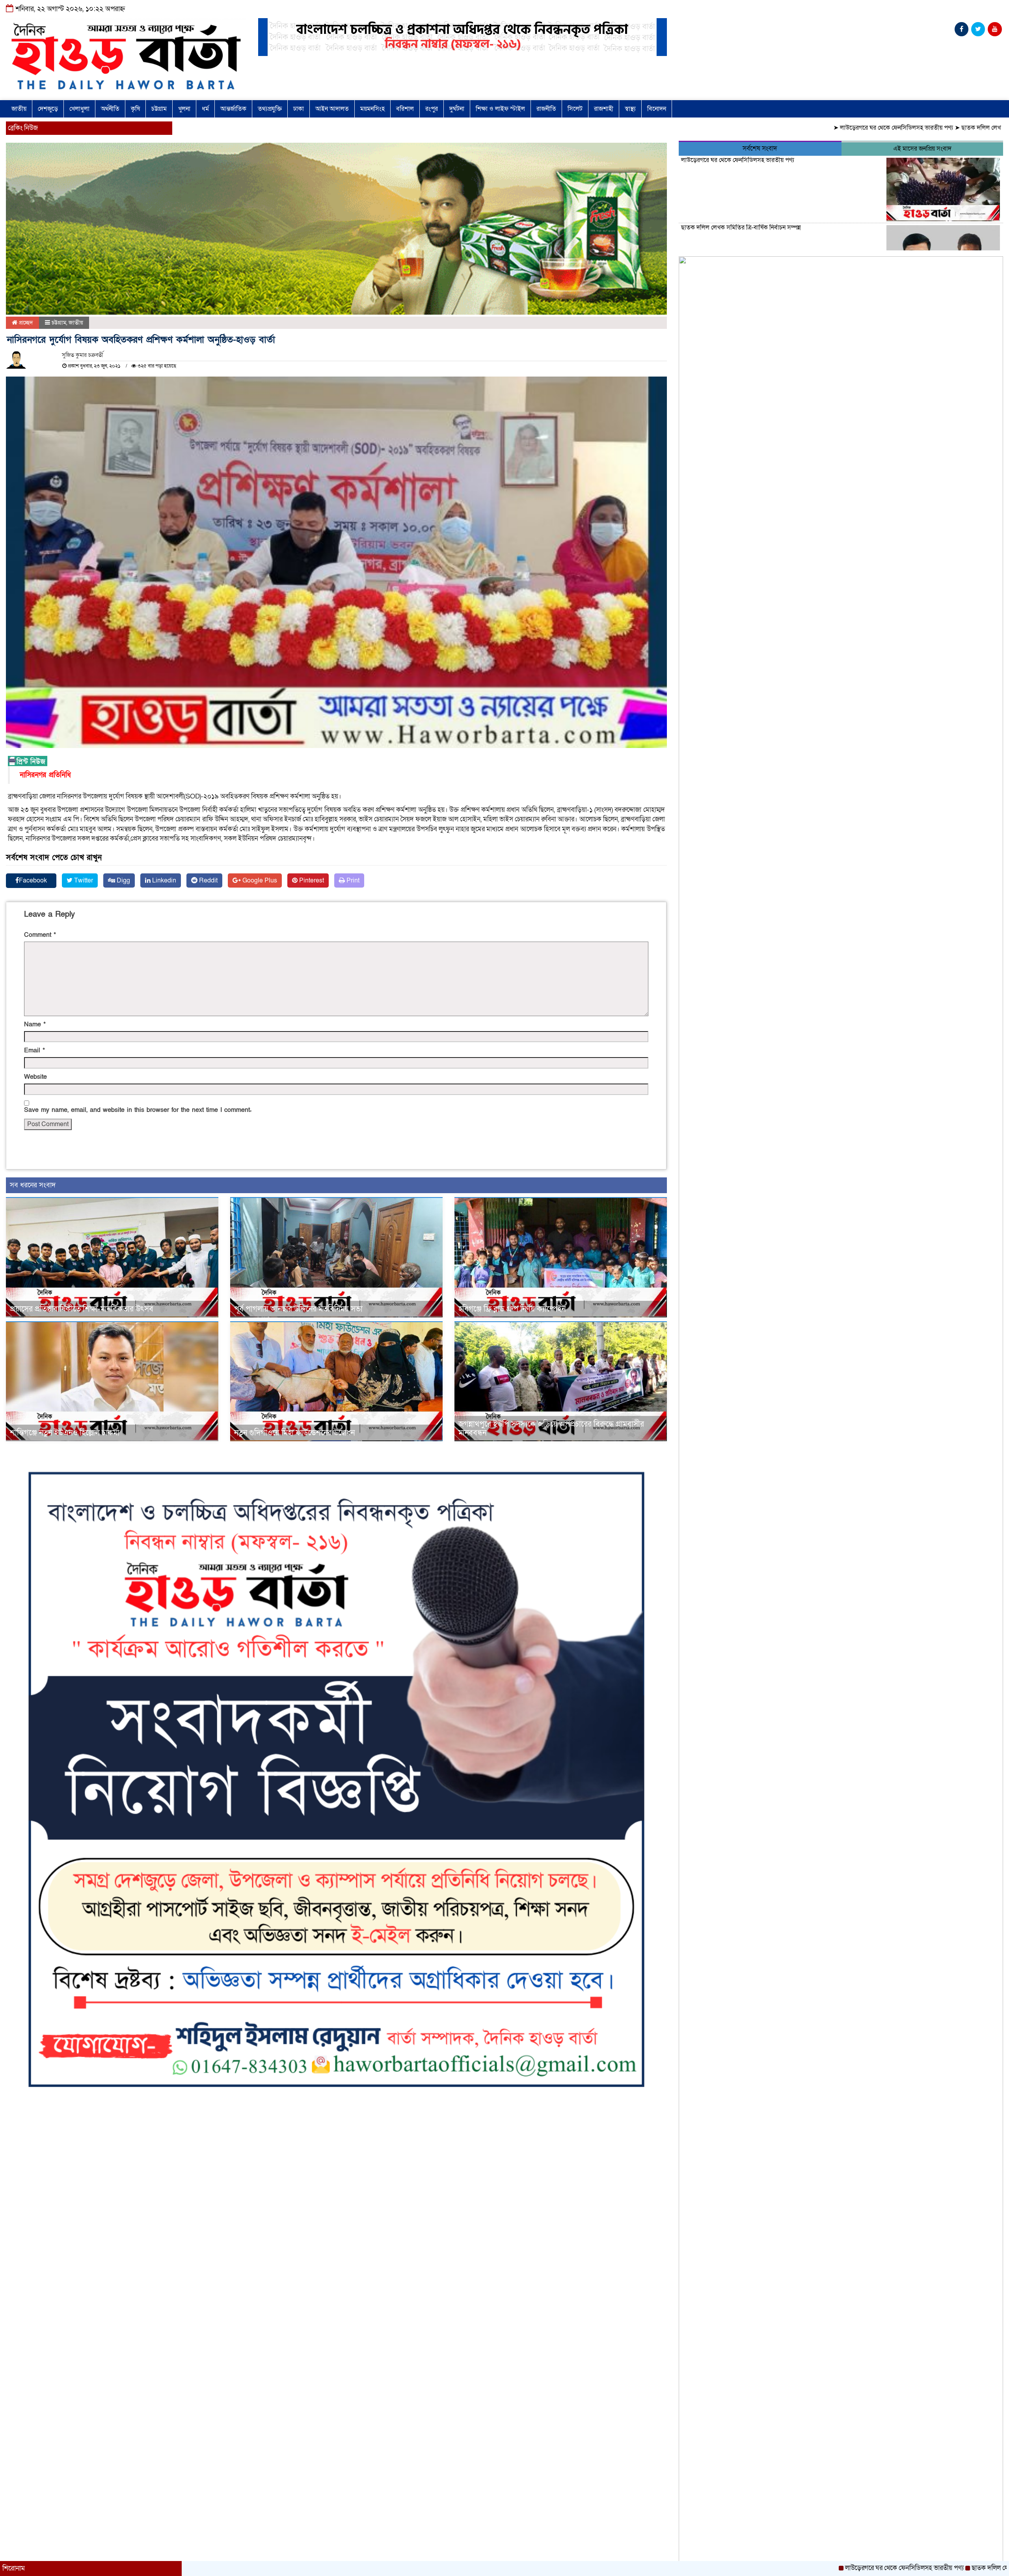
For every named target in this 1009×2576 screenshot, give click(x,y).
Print (352, 880)
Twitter (83, 880)
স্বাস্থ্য (630, 109)
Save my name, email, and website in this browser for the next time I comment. (138, 1110)
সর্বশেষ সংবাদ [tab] (760, 148)
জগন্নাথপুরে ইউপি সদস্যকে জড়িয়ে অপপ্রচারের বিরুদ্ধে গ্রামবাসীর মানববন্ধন (551, 1429)
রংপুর (432, 109)
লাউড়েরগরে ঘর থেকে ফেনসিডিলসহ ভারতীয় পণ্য (779, 128)
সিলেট (575, 109)
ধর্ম (205, 109)
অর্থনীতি (110, 109)
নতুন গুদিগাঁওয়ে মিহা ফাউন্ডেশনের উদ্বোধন (294, 1433)
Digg (123, 880)
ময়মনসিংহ (372, 109)
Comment (40, 935)
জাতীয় (19, 109)
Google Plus (259, 880)
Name (35, 1024)
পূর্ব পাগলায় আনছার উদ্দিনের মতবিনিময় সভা (298, 1309)
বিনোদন (657, 109)
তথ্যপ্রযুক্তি (270, 109)
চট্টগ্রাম (159, 109)
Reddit (208, 880)
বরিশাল (405, 109)
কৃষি (135, 109)
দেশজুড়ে (48, 109)
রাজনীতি (546, 109)
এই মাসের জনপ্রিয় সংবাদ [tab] (922, 149)
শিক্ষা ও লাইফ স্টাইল (500, 109)
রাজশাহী (604, 109)
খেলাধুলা (79, 109)
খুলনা (184, 109)
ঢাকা (299, 109)
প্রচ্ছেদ (25, 323)
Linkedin (163, 880)
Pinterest (311, 880)
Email (34, 1050)
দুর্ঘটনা (457, 109)
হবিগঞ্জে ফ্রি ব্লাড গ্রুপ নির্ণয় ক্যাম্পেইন (512, 1309)
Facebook (33, 880)
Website (35, 1077)
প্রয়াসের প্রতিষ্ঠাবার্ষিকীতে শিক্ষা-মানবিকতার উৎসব (82, 1309)
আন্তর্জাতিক (233, 109)
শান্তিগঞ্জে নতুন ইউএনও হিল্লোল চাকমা (65, 1433)
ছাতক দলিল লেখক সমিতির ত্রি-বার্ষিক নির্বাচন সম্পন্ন (903, 128)
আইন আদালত (332, 109)
